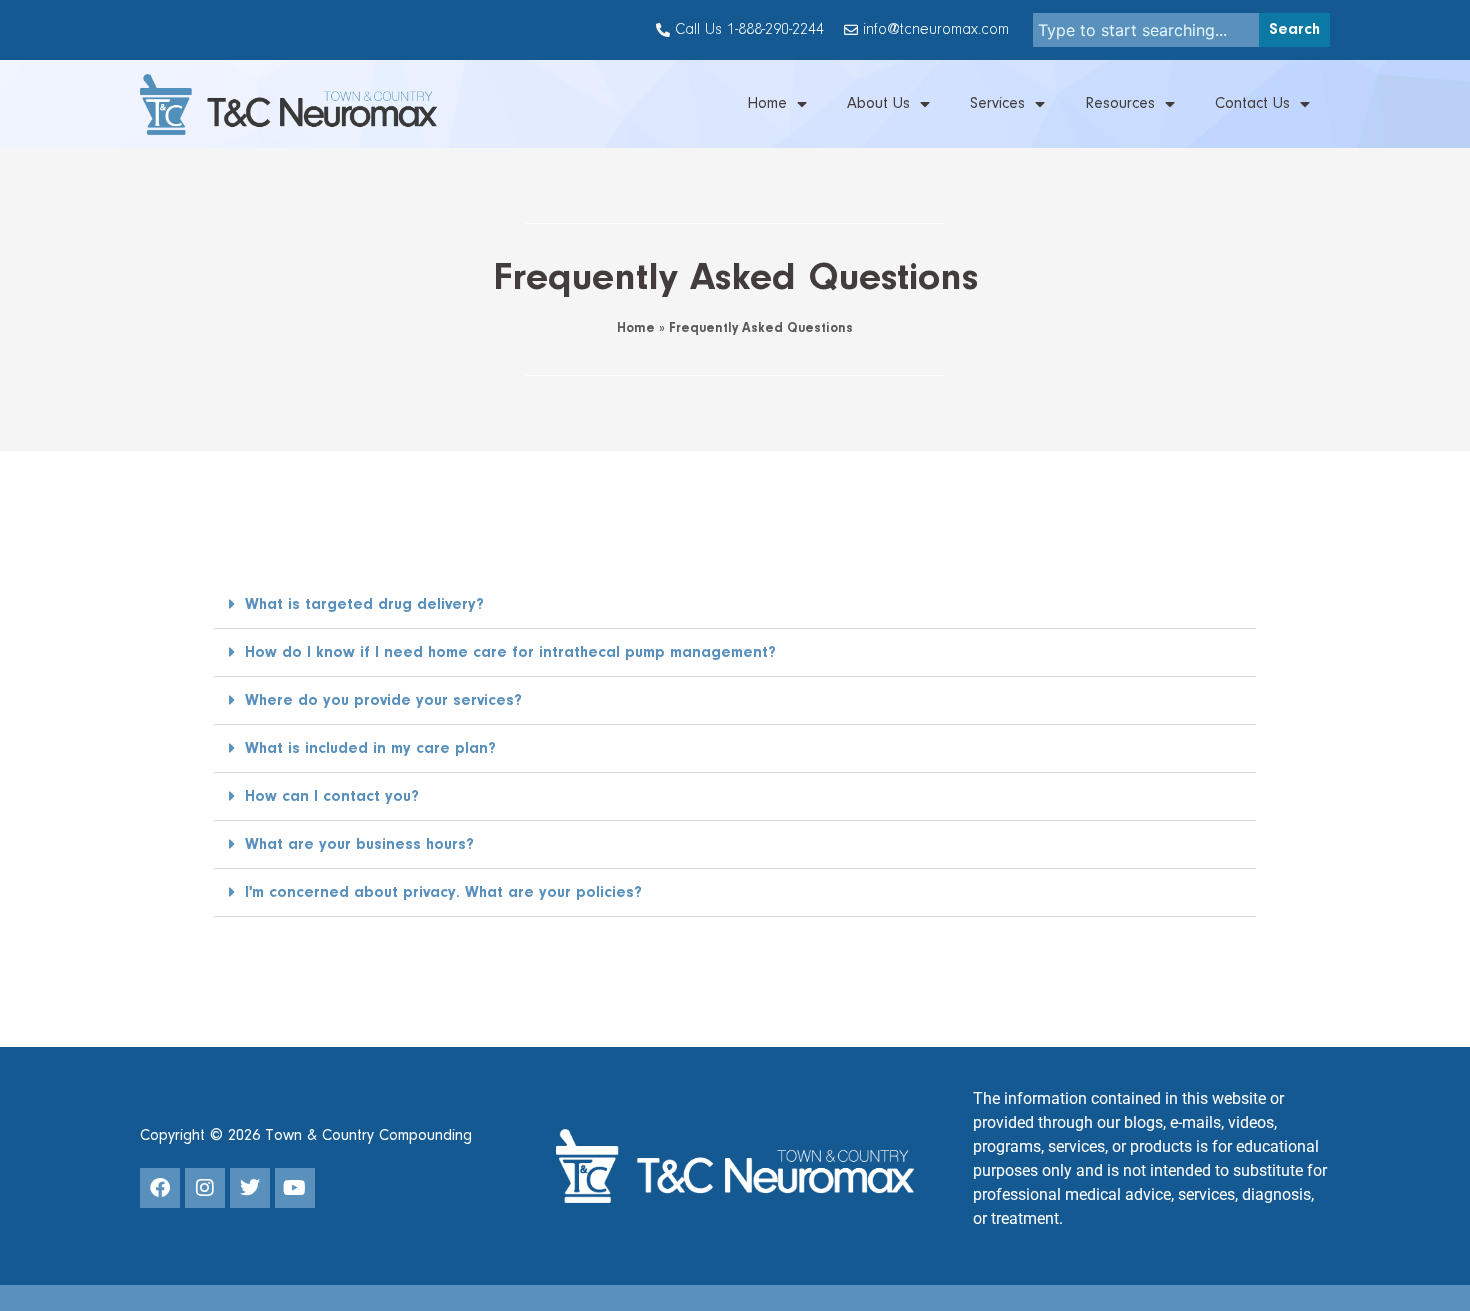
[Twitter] (250, 1188)
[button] (735, 605)
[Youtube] (295, 1188)
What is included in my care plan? (370, 749)
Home (767, 104)
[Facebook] (160, 1188)
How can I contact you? (332, 797)
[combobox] (1146, 30)
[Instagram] (205, 1188)
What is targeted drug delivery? (364, 605)
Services (997, 104)
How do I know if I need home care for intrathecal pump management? (510, 653)
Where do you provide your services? (383, 701)
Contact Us (1252, 104)
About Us (878, 104)
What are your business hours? (359, 845)
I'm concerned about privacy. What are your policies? (443, 893)
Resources (1120, 104)
